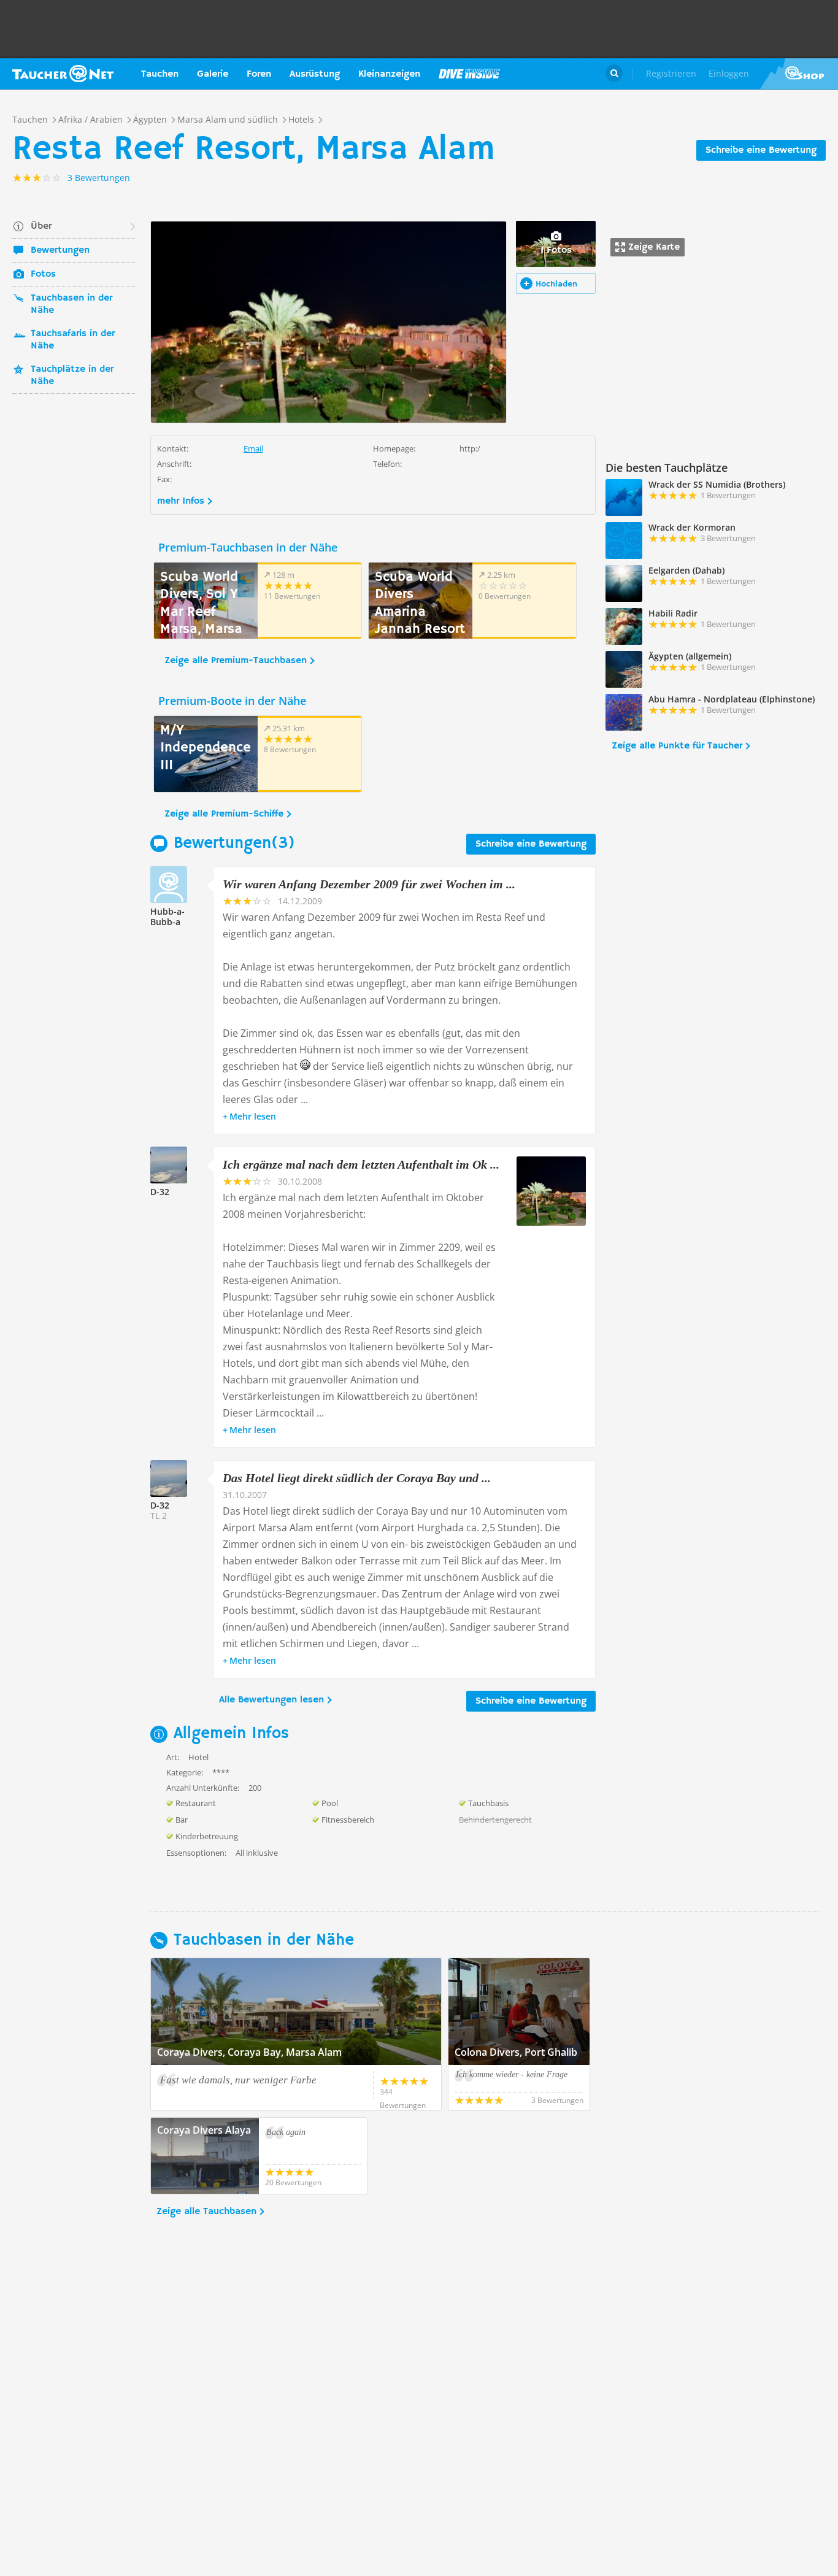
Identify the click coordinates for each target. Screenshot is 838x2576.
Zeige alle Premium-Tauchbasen (236, 661)
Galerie (213, 74)
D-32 (160, 1192)
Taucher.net (63, 74)
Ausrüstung (315, 74)
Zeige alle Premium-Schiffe (224, 814)
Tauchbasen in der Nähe (71, 304)
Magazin (469, 74)
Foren (259, 74)
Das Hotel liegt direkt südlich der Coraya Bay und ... (357, 1478)
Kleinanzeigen (389, 74)
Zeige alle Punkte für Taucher (677, 746)
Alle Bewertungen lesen (271, 1700)
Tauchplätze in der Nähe (72, 375)
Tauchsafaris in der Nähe (73, 340)
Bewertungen (60, 250)
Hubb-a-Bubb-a (167, 917)
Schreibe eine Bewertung (761, 150)
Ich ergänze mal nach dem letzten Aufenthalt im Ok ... (361, 1164)
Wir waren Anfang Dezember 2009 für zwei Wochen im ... (369, 884)
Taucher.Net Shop (799, 74)
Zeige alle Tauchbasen (206, 2212)
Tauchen (160, 74)
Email (253, 448)
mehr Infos (181, 501)
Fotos (43, 274)
